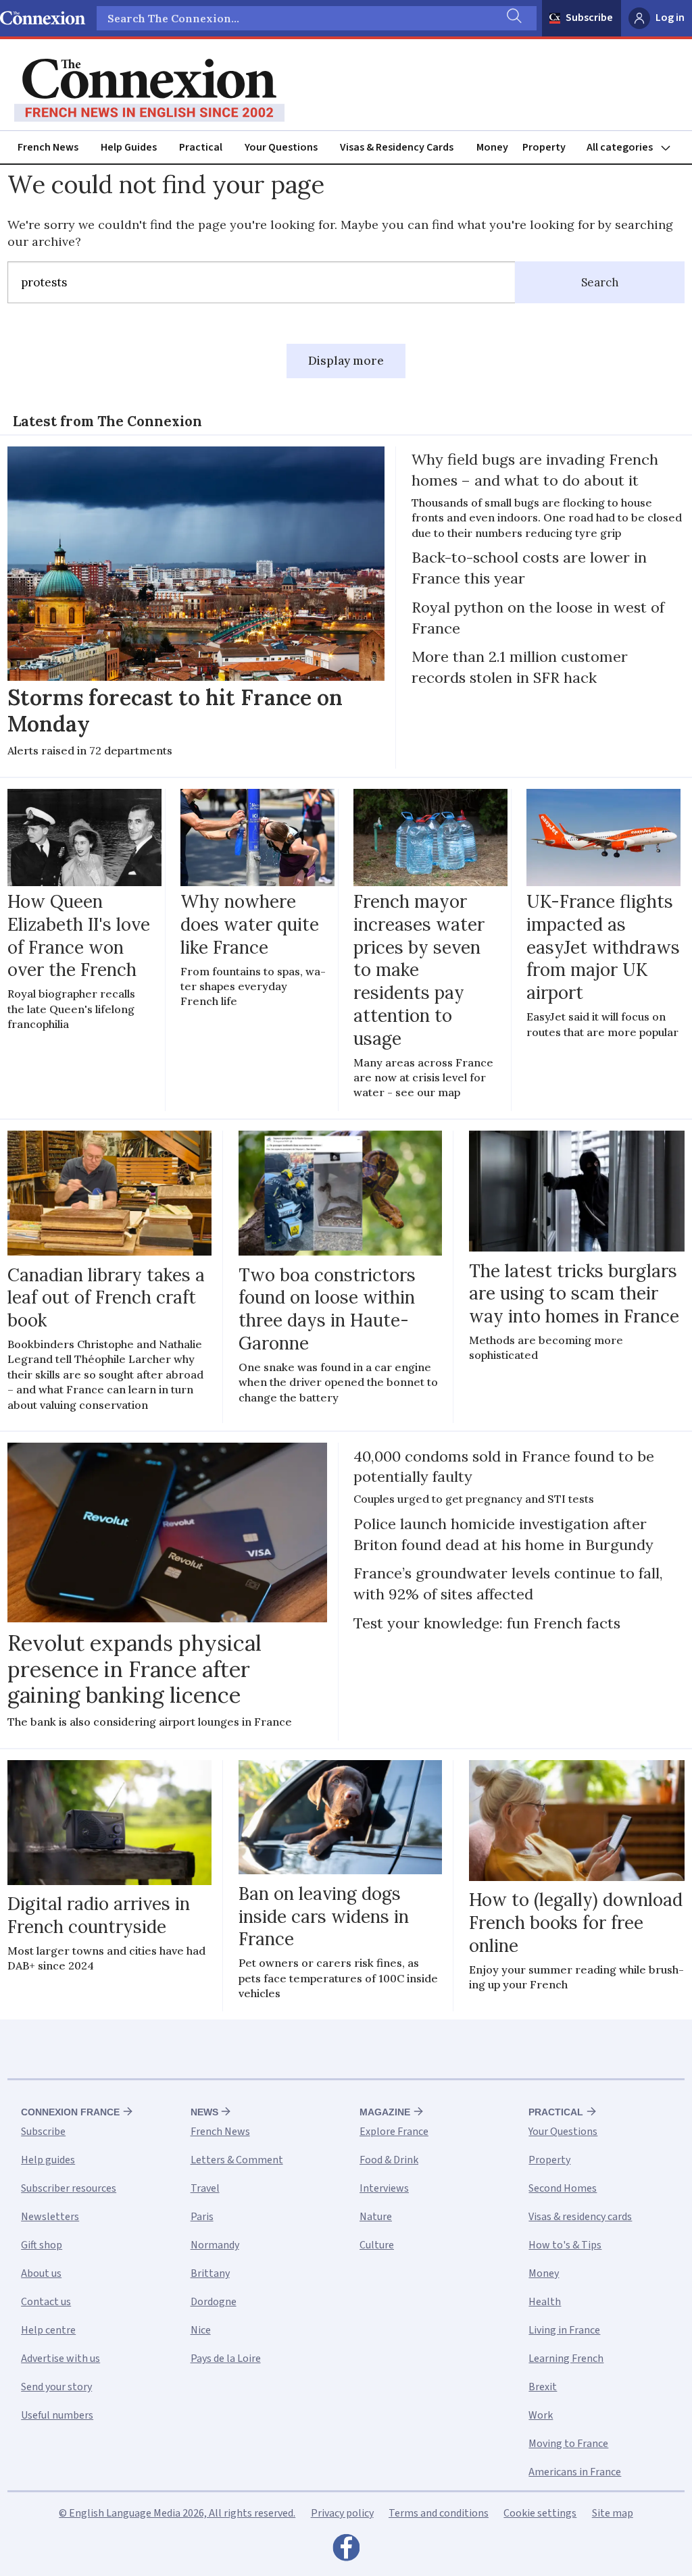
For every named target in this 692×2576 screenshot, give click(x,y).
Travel (205, 2188)
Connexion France (70, 2112)
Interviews (384, 2188)
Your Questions (281, 147)
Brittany (210, 2273)
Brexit (543, 2387)
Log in (670, 18)
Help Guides (129, 147)
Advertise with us (60, 2359)
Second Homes (563, 2188)
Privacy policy (342, 2513)
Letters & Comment (237, 2160)
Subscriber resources (69, 2188)
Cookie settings (540, 2513)
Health (545, 2302)
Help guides (48, 2160)
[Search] (513, 18)
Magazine (385, 2112)
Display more (346, 361)
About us (41, 2273)
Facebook (346, 2551)
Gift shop (42, 2245)
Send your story (56, 2387)
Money (492, 147)
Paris (202, 2217)
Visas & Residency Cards (397, 147)
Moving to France (568, 2444)
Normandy (215, 2245)
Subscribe (589, 18)
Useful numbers (57, 2415)
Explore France (394, 2132)
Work (541, 2415)
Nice (201, 2330)
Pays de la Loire (226, 2359)
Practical (201, 147)
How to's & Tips (565, 2245)
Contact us (46, 2302)
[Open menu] (635, 148)
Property (544, 147)
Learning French (566, 2359)
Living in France (564, 2330)
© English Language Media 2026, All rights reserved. (177, 2513)
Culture (377, 2245)
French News (48, 147)
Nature (376, 2217)
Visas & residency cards (580, 2217)
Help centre (48, 2330)
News (204, 2112)
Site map (613, 2513)
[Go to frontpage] (149, 91)
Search (600, 282)
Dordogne (214, 2302)
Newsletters (50, 2217)
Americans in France (575, 2472)
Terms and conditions (439, 2513)
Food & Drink (389, 2160)
